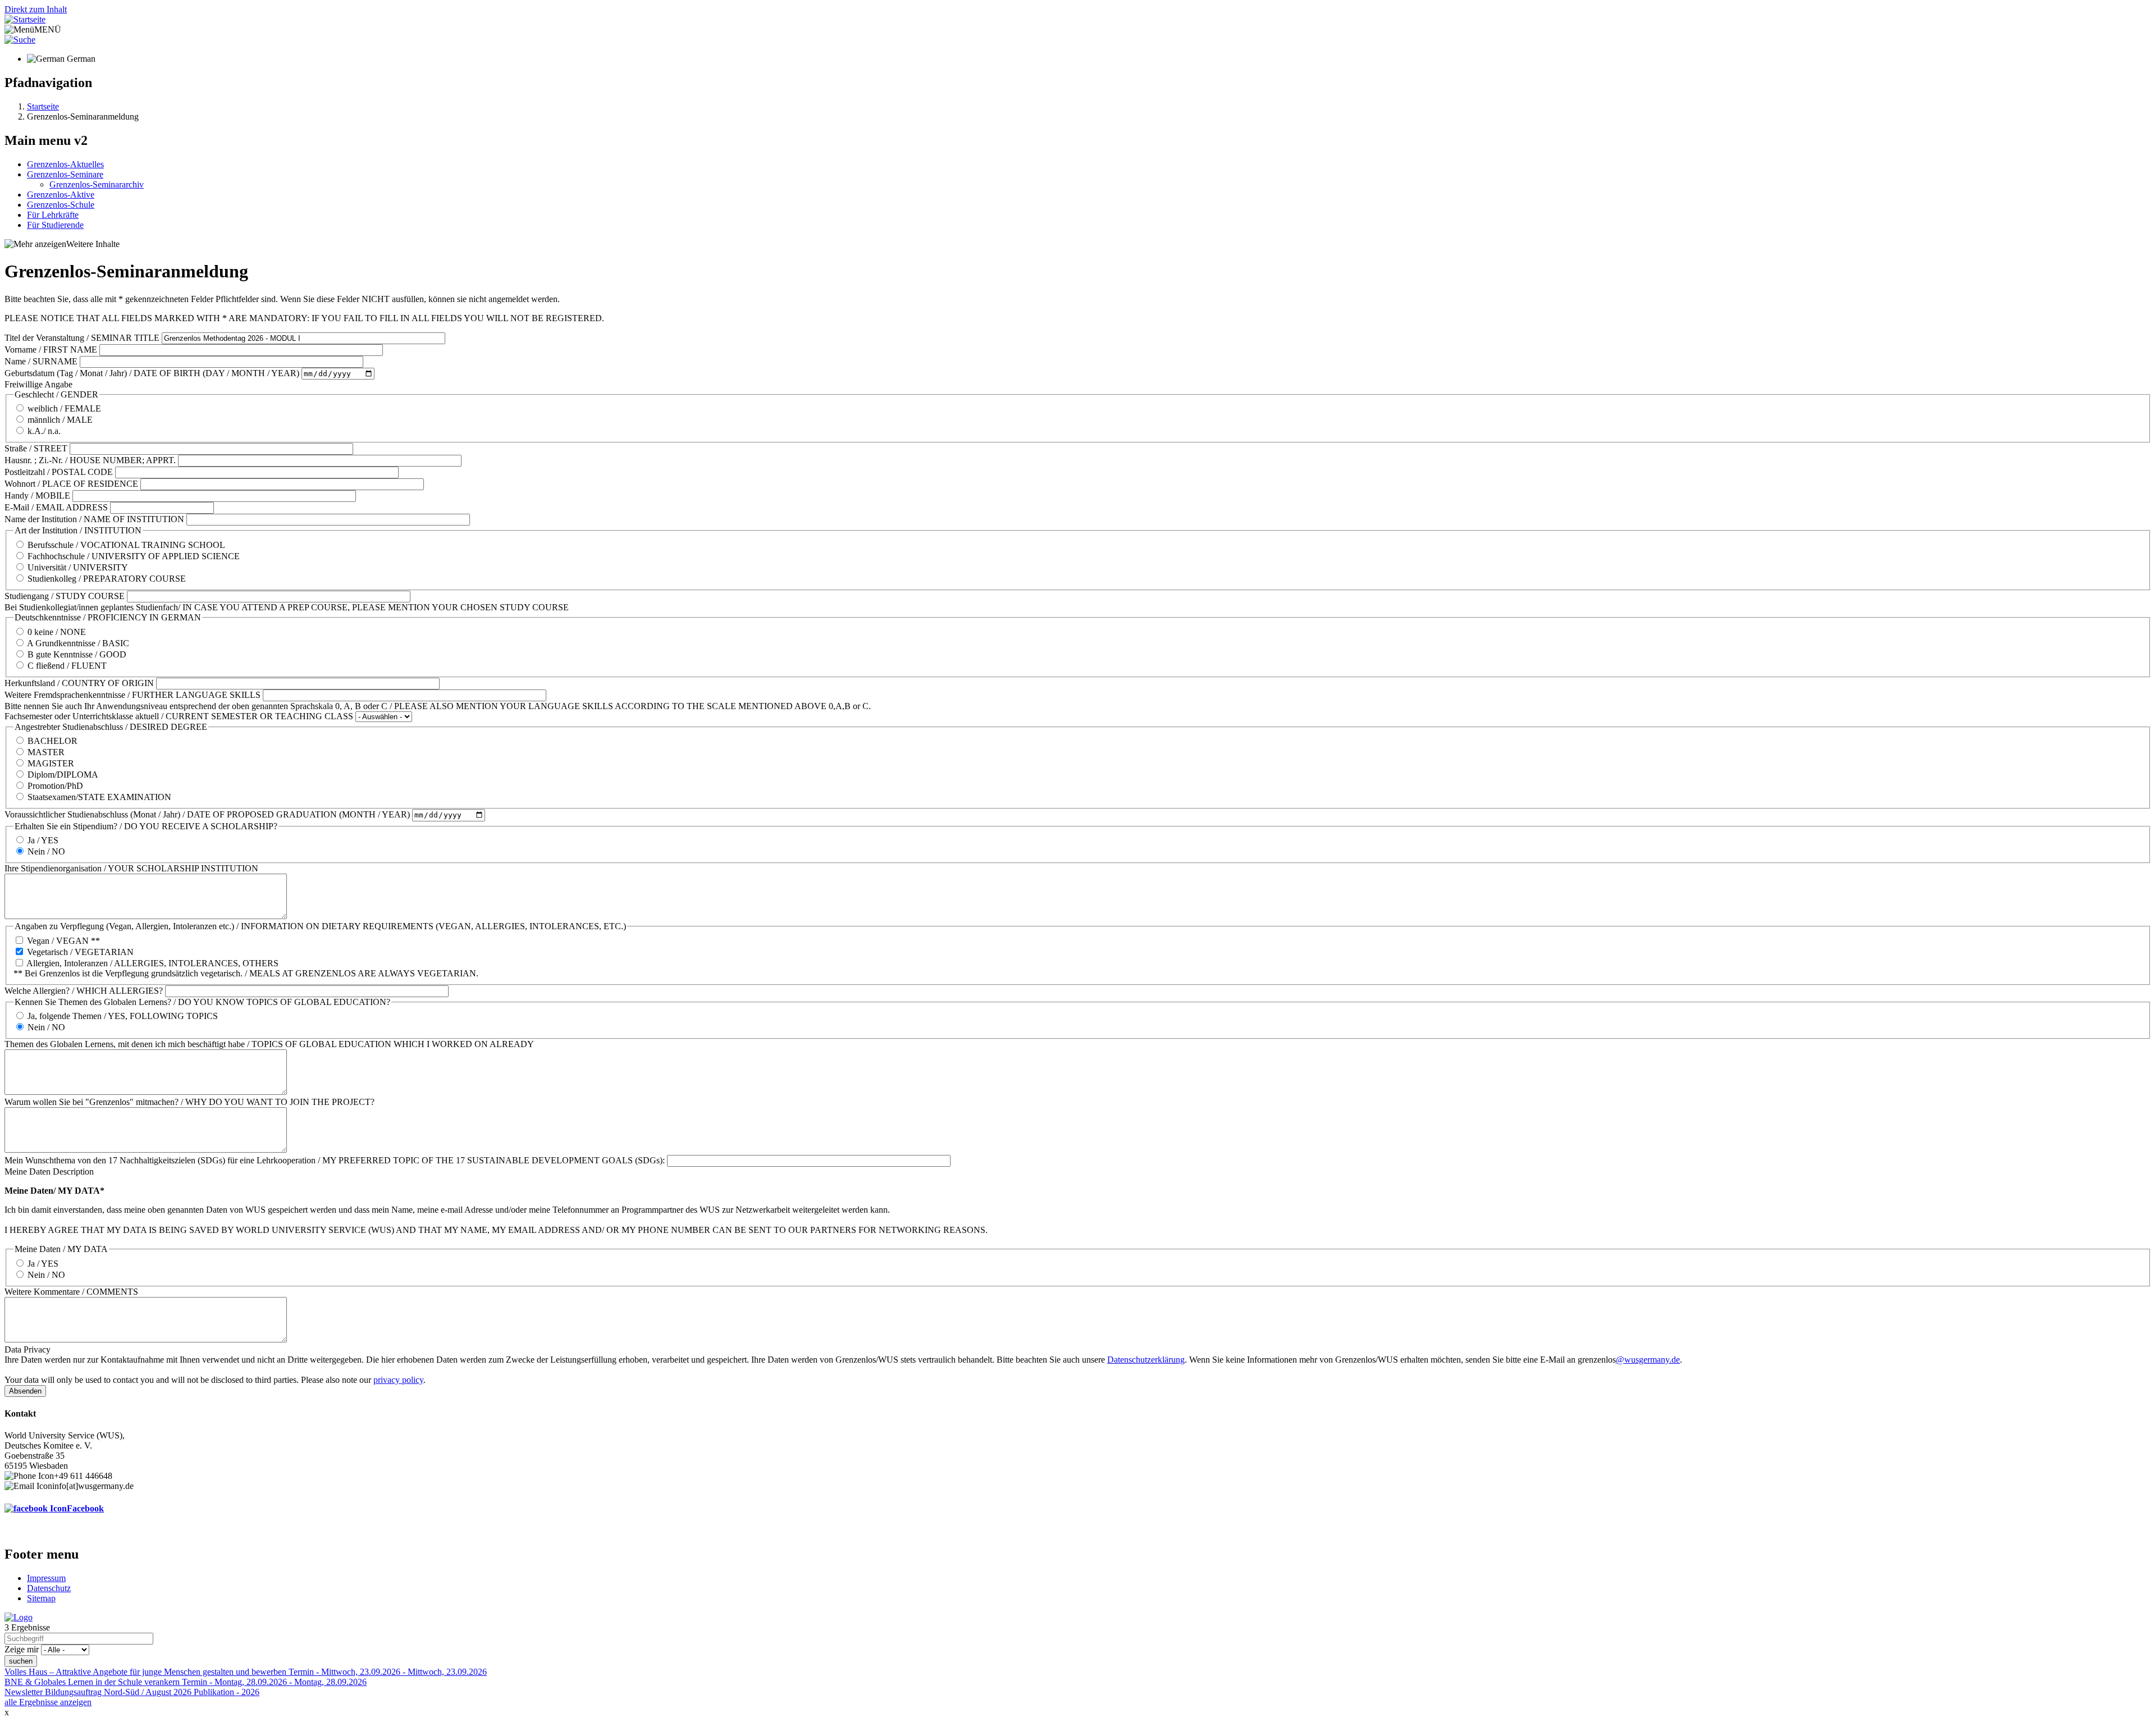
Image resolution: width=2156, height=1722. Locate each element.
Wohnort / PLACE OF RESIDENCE (71, 484)
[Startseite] (25, 19)
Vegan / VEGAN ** (63, 941)
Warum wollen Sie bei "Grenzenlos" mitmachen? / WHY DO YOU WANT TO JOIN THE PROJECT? (189, 1102)
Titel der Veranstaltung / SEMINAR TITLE (82, 338)
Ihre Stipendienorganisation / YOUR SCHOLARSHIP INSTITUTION (131, 868)
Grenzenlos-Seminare (65, 174)
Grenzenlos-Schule (61, 205)
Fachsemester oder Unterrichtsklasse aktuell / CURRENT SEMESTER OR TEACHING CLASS (179, 716)
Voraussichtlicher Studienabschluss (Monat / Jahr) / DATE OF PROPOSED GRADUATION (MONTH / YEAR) (207, 814)
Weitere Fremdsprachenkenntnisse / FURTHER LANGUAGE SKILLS (133, 695)
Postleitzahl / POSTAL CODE (59, 472)
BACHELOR (52, 741)
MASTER (46, 752)
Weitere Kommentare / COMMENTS (71, 1292)
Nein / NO (46, 851)
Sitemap (41, 1598)
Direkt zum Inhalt (36, 9)
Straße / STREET (36, 448)
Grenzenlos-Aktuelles (65, 164)
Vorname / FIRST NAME (51, 350)
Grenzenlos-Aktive (61, 195)
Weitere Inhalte (93, 244)
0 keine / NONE (57, 632)
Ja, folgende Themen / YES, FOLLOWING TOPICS (123, 1016)
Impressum (46, 1578)
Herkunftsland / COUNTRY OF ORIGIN (79, 683)
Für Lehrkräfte (53, 215)
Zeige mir (22, 1649)
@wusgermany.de (1648, 1360)
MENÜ (48, 29)
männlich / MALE (60, 420)
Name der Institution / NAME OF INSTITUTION (94, 519)
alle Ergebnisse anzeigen (48, 1702)
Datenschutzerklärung (1146, 1360)
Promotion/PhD (55, 786)
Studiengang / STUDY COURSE (65, 596)
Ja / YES (43, 840)
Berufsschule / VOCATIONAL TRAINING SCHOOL (126, 545)
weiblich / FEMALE (64, 408)
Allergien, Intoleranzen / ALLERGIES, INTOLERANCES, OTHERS (152, 963)
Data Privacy (28, 1349)
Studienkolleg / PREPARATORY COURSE (107, 579)
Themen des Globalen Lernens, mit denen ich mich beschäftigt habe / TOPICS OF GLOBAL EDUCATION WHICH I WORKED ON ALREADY (269, 1044)
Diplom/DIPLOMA (63, 775)
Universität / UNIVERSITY (78, 567)
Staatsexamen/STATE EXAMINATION (99, 797)
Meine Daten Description (49, 1171)
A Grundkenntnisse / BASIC (78, 643)
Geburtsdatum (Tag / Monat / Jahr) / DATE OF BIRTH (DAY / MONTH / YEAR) (152, 373)
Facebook (85, 1508)
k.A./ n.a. (44, 431)
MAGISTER (51, 763)
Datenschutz (49, 1588)
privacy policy (398, 1380)
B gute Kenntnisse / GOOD (77, 654)
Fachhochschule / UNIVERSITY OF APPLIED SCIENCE (134, 556)
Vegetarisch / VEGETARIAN (80, 952)
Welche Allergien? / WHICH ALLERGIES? (84, 991)
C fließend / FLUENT (67, 666)
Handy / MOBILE (37, 495)
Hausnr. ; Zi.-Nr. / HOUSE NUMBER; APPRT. (90, 460)
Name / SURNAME (41, 361)
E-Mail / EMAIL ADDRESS (56, 507)
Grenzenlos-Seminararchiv (97, 184)
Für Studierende (55, 225)
